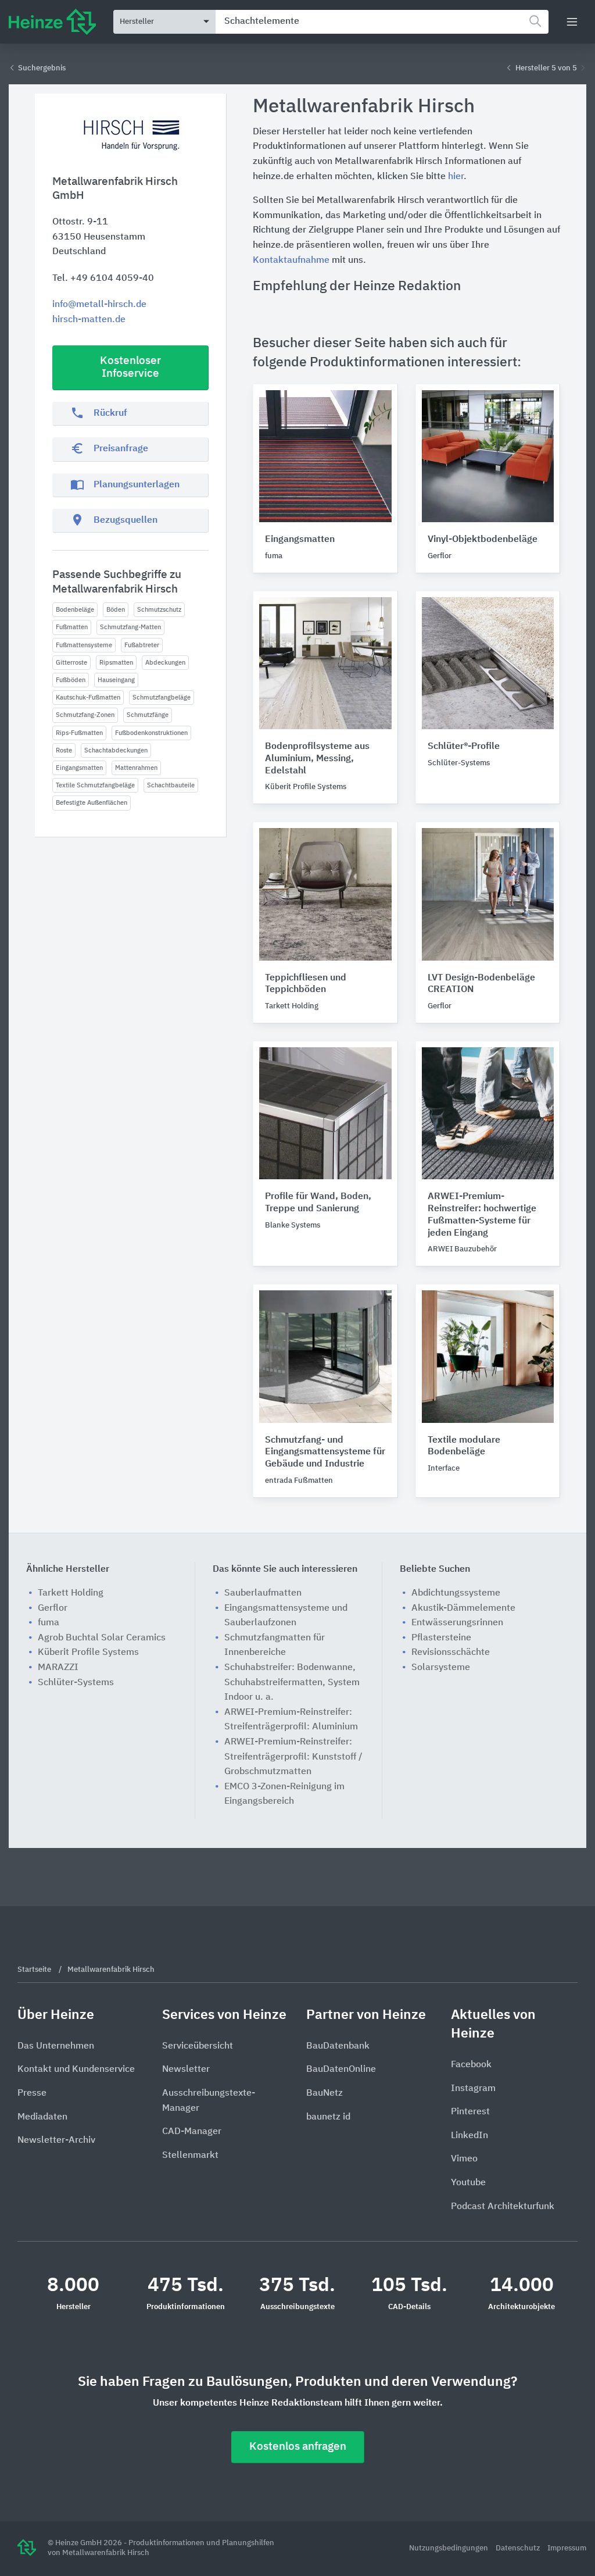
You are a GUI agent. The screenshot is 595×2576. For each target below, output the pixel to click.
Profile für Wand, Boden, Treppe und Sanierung (318, 1203)
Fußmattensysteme (84, 645)
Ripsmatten (116, 663)
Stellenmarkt (190, 2156)
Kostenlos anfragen (298, 2447)
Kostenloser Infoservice (130, 368)
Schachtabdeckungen (116, 750)
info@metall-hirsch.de (99, 305)
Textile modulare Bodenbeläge (464, 1446)
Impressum (567, 2548)
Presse (32, 2093)
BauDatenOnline (341, 2070)
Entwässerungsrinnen (457, 1623)
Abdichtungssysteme (456, 1593)
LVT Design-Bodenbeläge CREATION (481, 984)
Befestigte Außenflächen (92, 803)
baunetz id (328, 2117)
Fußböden (71, 680)
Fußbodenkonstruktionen (151, 733)
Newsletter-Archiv (56, 2140)
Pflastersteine (441, 1638)
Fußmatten (72, 627)
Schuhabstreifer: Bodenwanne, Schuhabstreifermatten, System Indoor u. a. (292, 1683)
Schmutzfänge (148, 715)
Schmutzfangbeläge (162, 697)
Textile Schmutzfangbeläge (95, 785)
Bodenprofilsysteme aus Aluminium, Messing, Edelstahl (317, 759)
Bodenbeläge (75, 610)
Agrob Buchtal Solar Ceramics (102, 1638)
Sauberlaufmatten (263, 1593)
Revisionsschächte (451, 1653)
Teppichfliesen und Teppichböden (306, 984)
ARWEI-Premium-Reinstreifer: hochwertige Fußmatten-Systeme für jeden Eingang (482, 1215)
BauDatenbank (338, 2046)
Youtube (468, 2183)
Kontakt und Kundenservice (76, 2070)
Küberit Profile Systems (88, 1653)
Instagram (473, 2089)
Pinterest (470, 2112)
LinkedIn (469, 2136)
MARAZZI (58, 1668)
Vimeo (464, 2159)
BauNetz (325, 2093)
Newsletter (186, 2070)
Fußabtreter (142, 645)
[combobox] (382, 22)
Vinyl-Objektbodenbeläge (483, 540)
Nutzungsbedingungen (449, 2548)
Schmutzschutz (159, 610)
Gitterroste (71, 663)
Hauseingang (116, 680)
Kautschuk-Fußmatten (88, 697)
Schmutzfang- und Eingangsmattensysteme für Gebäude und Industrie (325, 1453)
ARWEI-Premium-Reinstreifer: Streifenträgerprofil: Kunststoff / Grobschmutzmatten (293, 1757)
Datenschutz (519, 2548)
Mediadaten (42, 2117)
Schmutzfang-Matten (130, 627)
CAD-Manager (192, 2132)
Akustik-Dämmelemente (463, 1608)
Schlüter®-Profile (464, 747)
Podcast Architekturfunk (503, 2207)
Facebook (471, 2065)
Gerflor (53, 1608)
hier (456, 177)
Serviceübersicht (198, 2046)
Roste (64, 750)
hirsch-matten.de (89, 320)
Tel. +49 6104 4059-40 (103, 279)
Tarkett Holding (71, 1593)
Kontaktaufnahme (291, 261)
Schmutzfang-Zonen (85, 715)
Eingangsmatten (79, 768)
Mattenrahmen (136, 768)
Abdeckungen (165, 663)
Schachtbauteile (171, 785)
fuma (49, 1623)
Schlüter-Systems (76, 1683)
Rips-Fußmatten (79, 733)
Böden (116, 610)
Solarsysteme (441, 1668)
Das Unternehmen (56, 2046)
